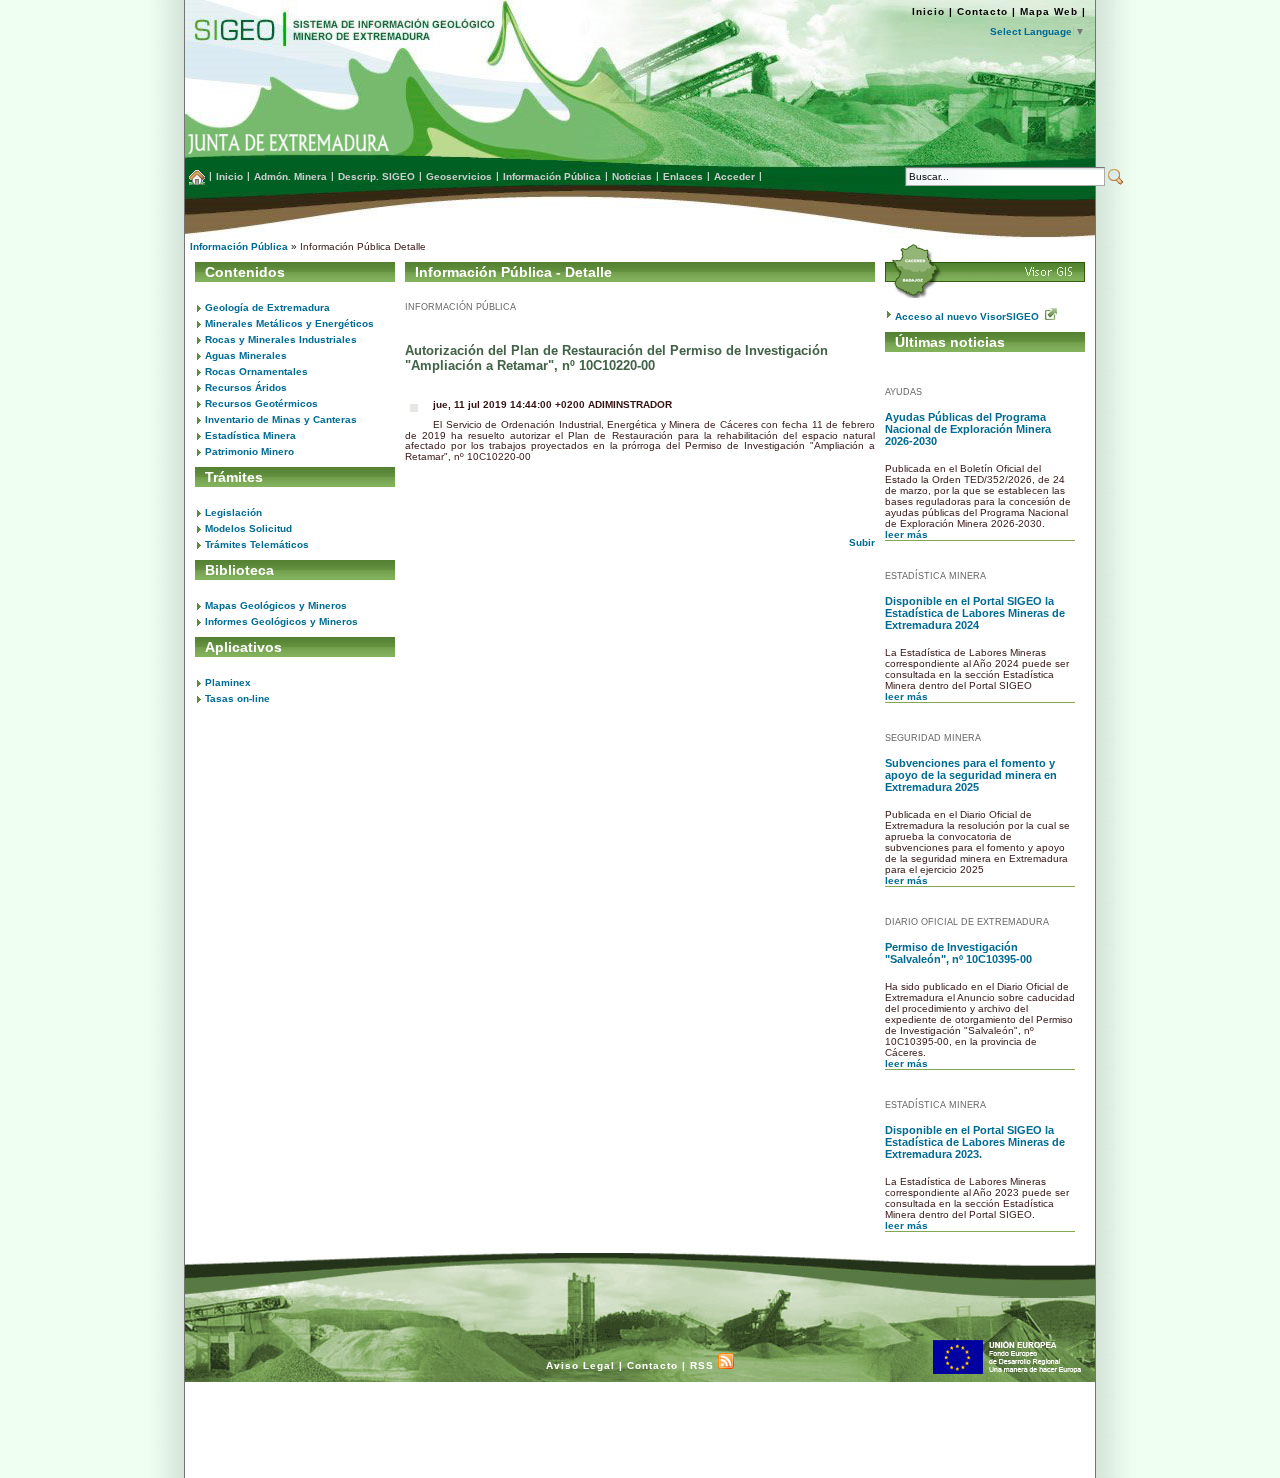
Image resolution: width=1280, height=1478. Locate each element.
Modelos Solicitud (248, 528)
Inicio (928, 11)
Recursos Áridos (246, 387)
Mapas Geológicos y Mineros (276, 605)
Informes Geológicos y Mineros (281, 621)
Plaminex (228, 682)
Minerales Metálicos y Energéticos (289, 323)
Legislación (233, 512)
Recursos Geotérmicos (261, 403)
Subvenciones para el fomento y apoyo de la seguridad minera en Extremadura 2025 (971, 775)
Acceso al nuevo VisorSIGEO (970, 316)
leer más (906, 534)
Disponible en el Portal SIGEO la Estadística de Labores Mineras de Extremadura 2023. (975, 1142)
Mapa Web (1049, 11)
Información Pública (239, 246)
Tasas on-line (237, 698)
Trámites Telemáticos (257, 544)
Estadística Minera (250, 435)
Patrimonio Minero (249, 451)
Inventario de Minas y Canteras (281, 419)
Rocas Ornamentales (256, 371)
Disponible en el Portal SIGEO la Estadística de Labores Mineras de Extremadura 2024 (975, 613)
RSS (704, 1365)
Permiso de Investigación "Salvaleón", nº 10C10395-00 (958, 953)
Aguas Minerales (246, 355)
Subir (862, 542)
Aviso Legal (580, 1365)
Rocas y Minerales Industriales (281, 339)
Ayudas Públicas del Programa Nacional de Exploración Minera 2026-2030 (968, 429)
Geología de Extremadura (267, 307)
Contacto (982, 11)
